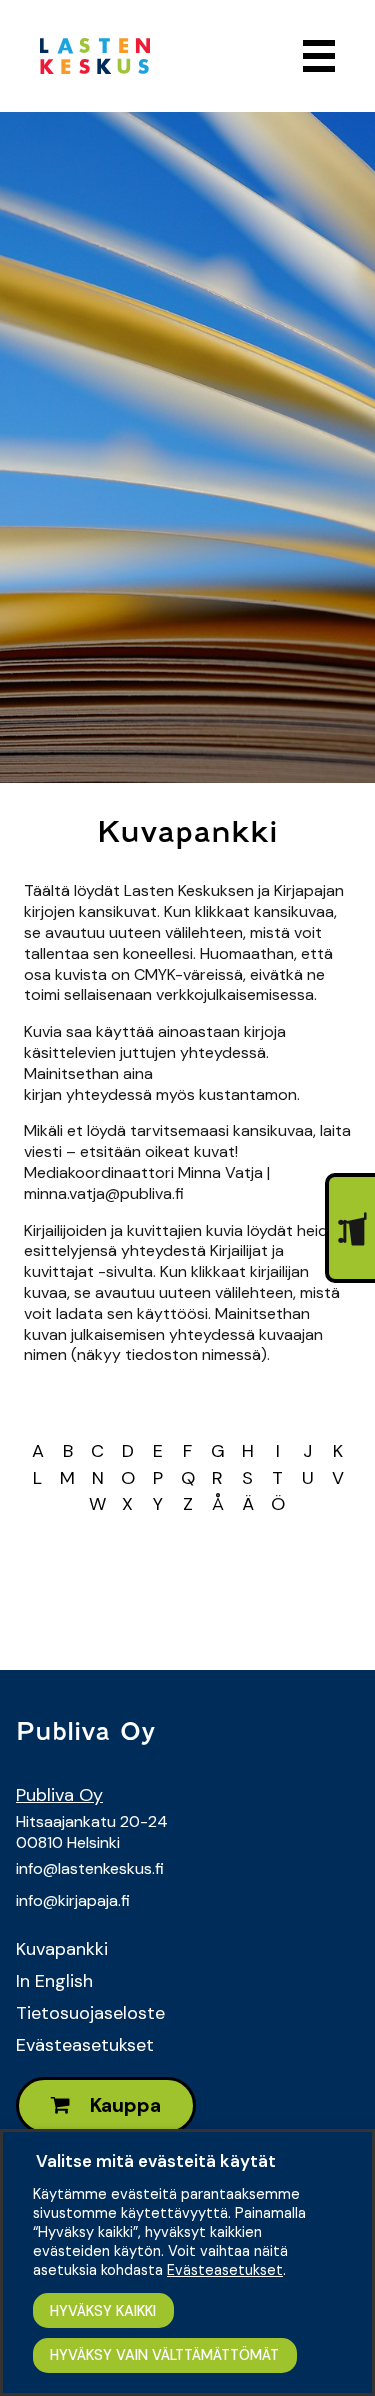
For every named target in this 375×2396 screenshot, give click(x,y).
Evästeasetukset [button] (225, 2270)
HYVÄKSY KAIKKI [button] (103, 2311)
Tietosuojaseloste (90, 2013)
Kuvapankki (62, 1949)
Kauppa (123, 2105)
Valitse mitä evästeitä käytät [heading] (156, 2161)
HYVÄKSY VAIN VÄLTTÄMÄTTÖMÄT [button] (164, 2355)
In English (54, 1981)
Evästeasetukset (85, 2045)
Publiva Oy (59, 1795)
